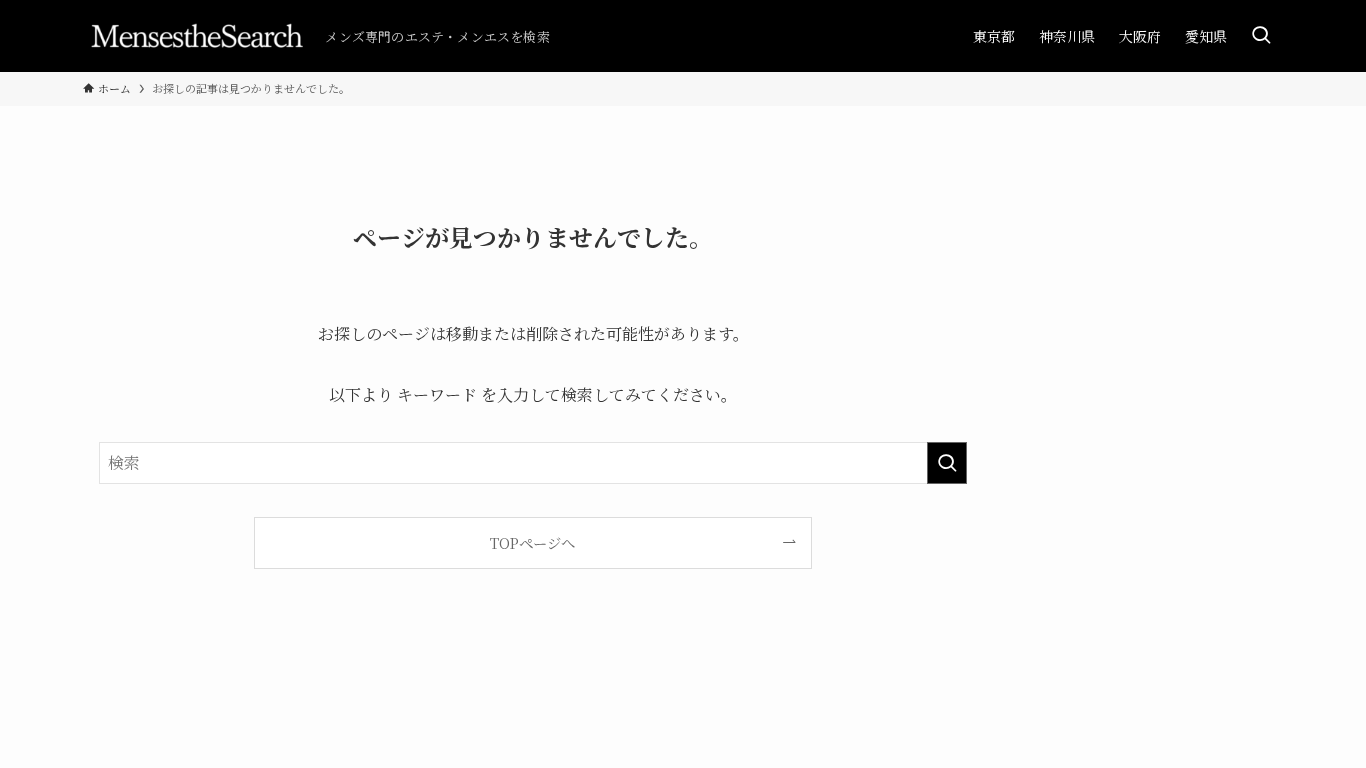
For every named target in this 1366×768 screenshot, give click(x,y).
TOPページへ (532, 542)
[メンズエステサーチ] (196, 36)
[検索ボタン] (1261, 36)
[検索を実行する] (947, 463)
